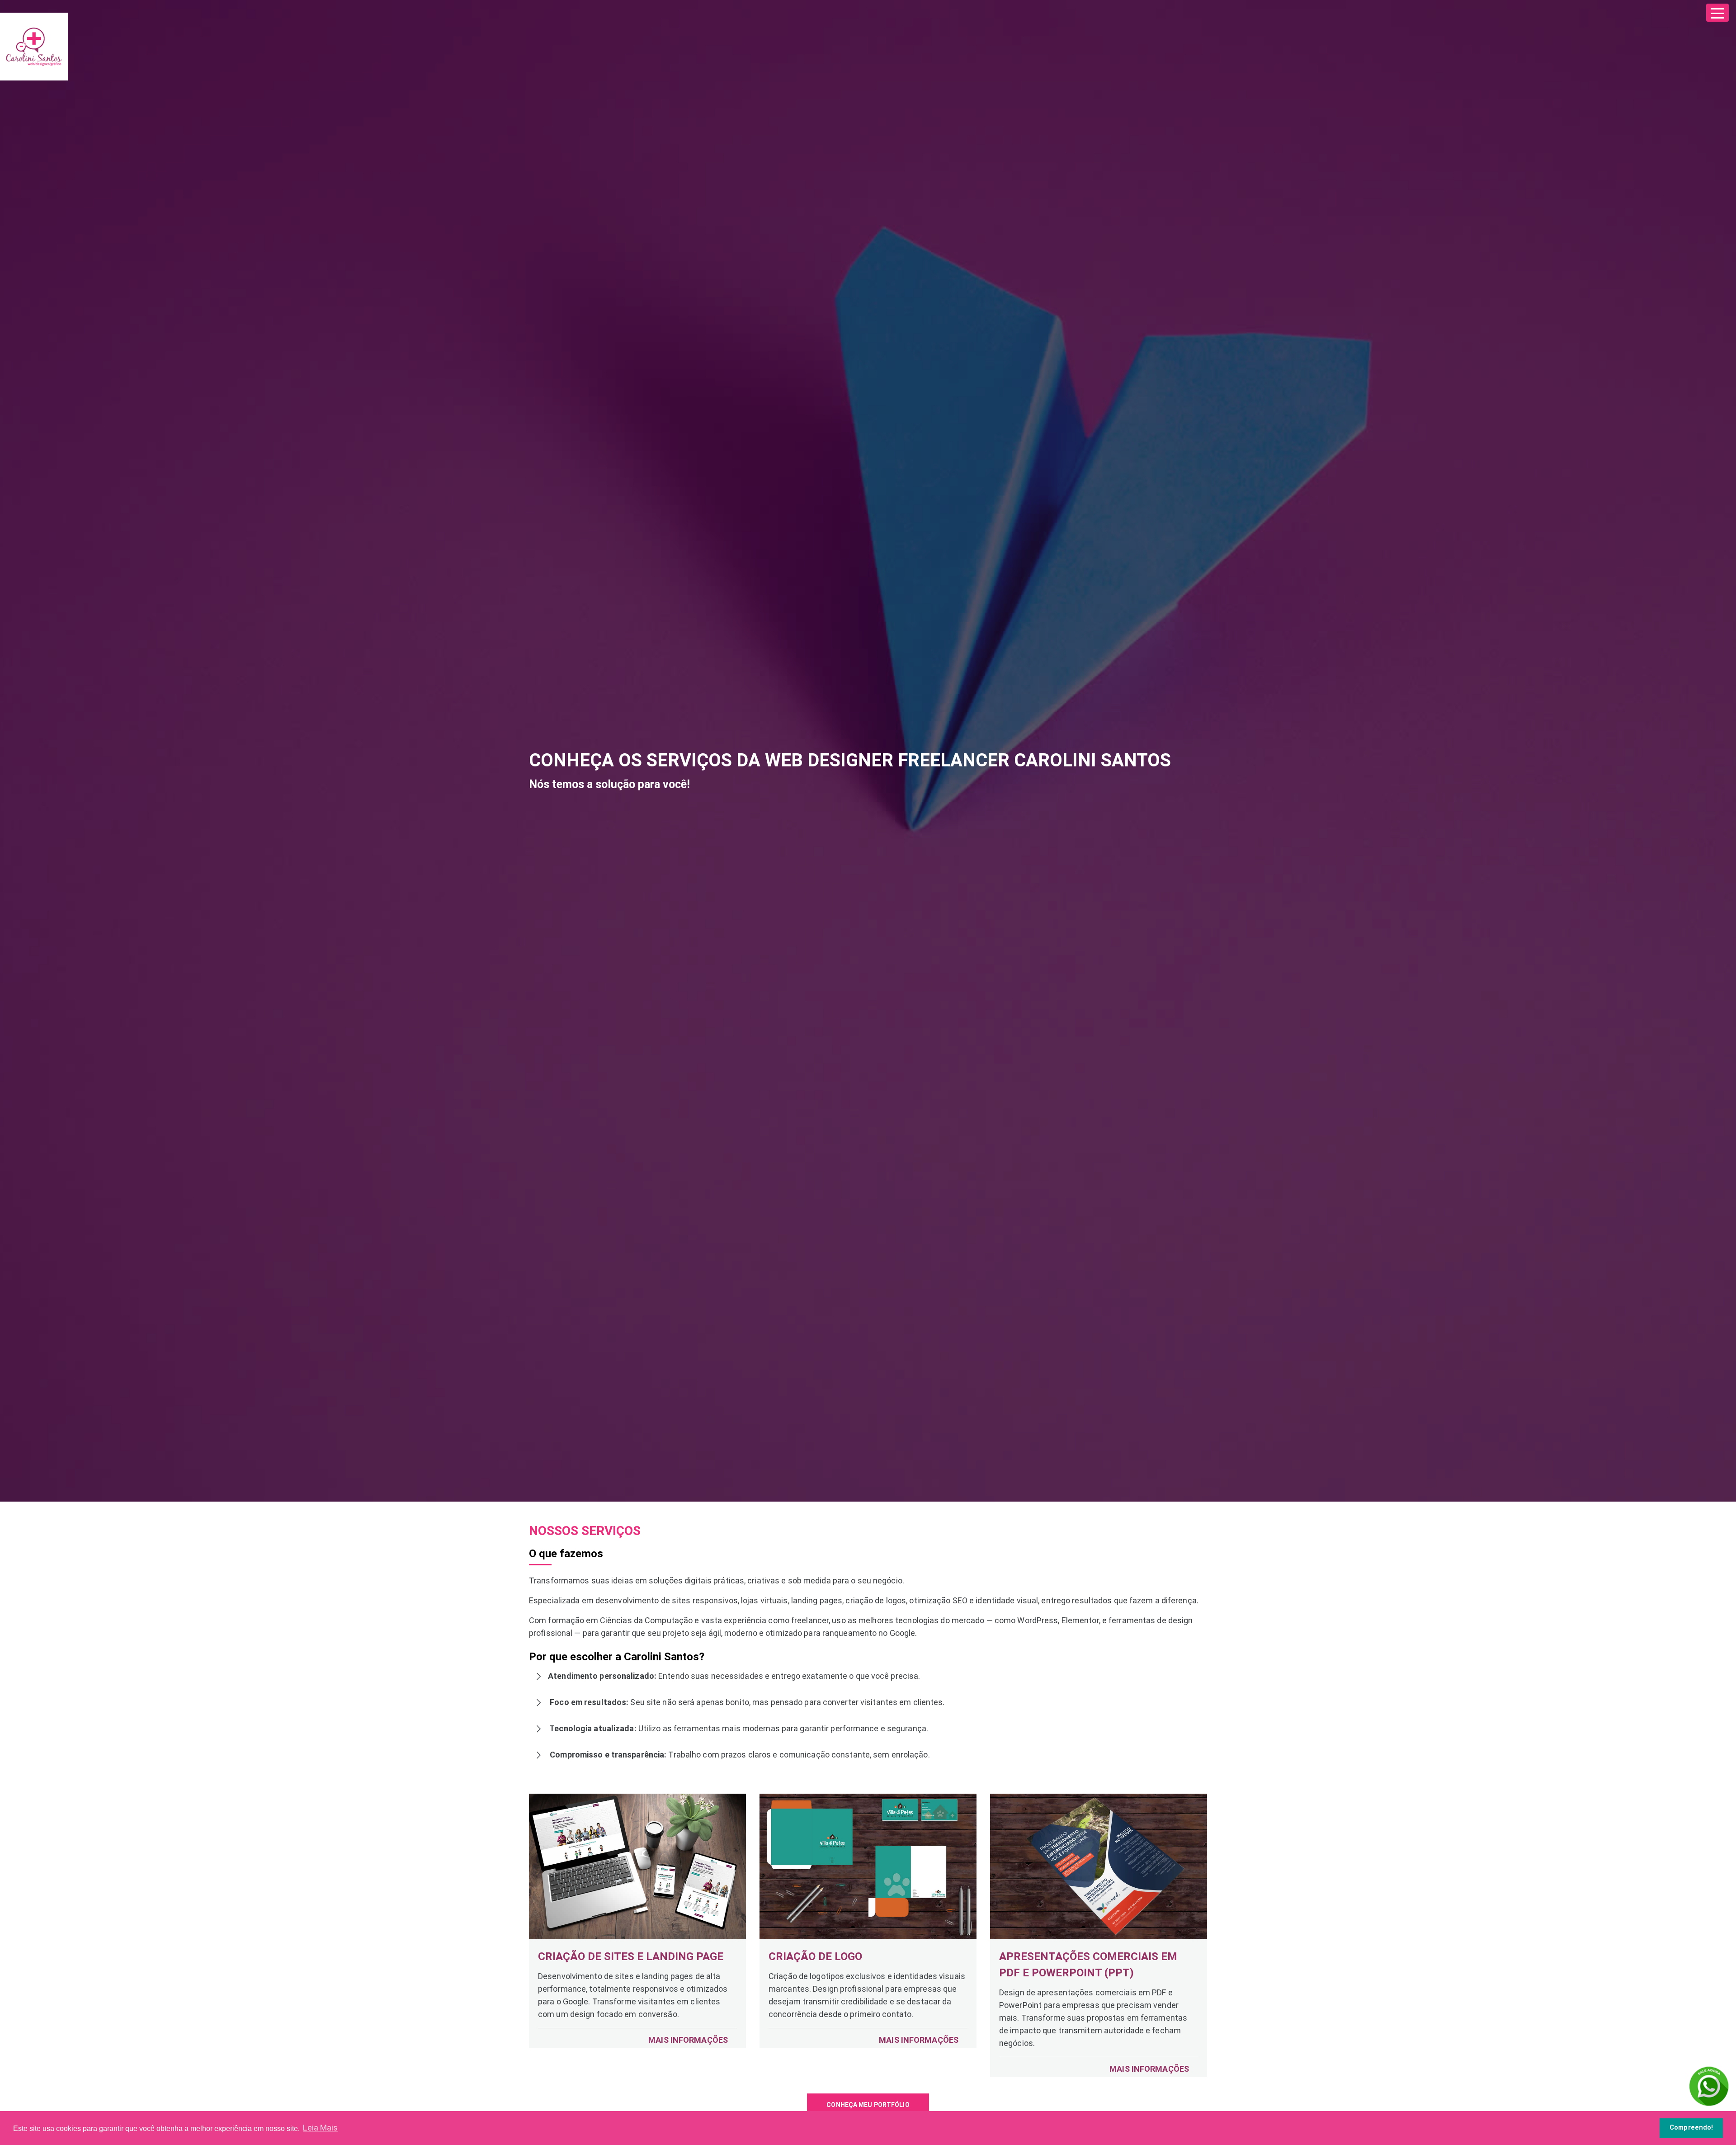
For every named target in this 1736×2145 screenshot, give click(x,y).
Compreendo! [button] (1691, 2128)
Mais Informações (688, 2040)
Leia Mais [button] (320, 2128)
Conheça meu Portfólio (868, 2105)
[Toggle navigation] (1717, 13)
